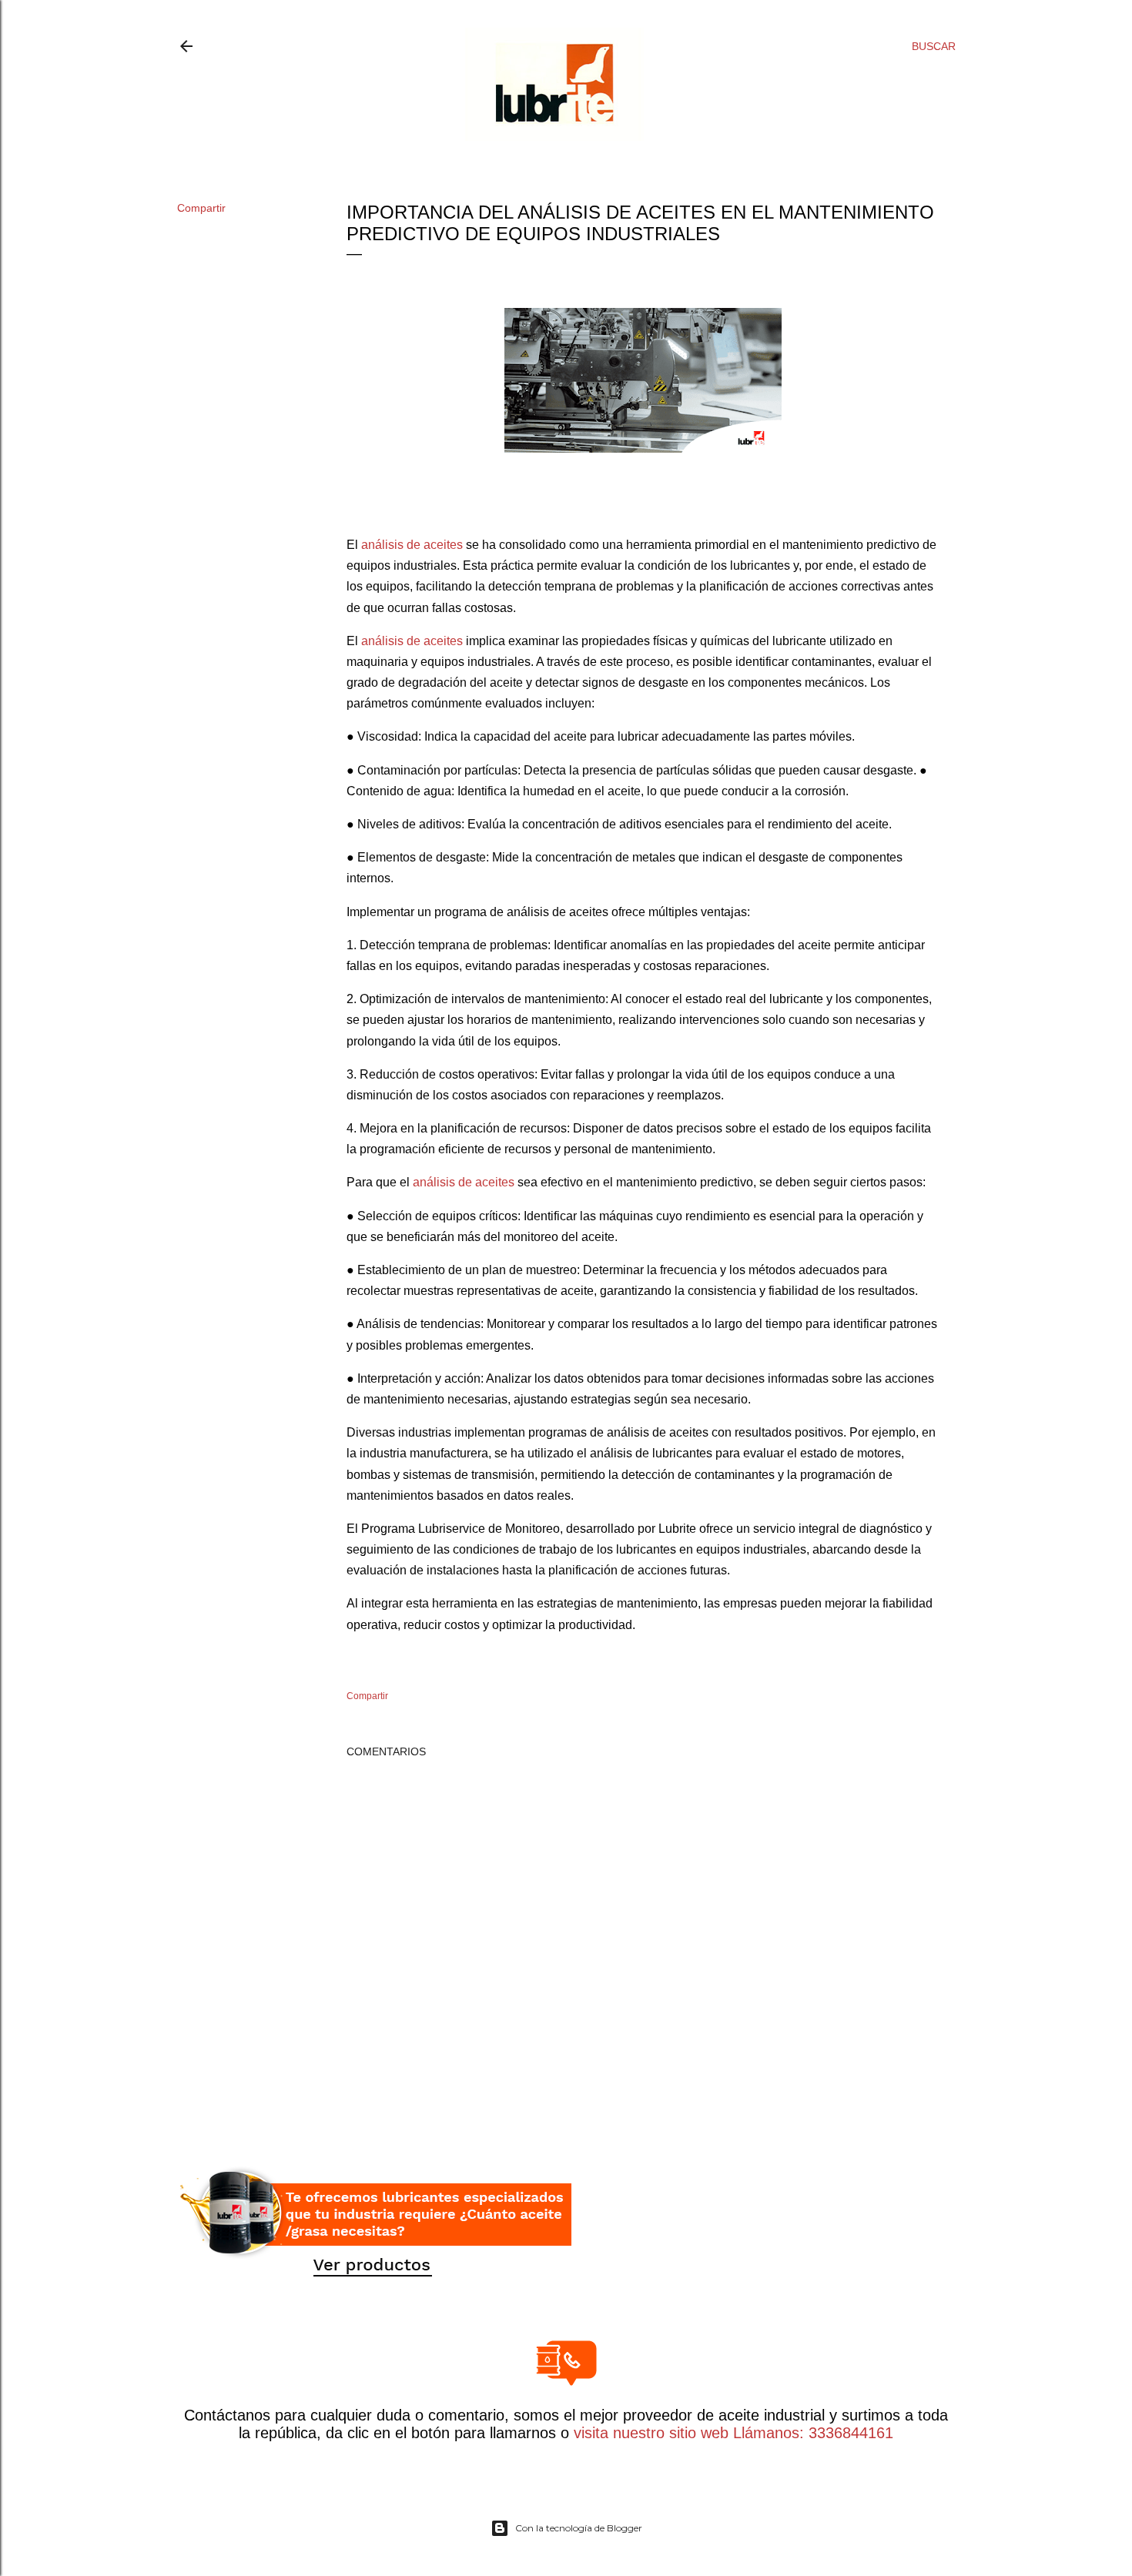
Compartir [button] (201, 208)
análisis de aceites (412, 545)
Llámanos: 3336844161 (811, 2433)
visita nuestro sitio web (651, 2433)
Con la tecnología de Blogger (579, 2528)
